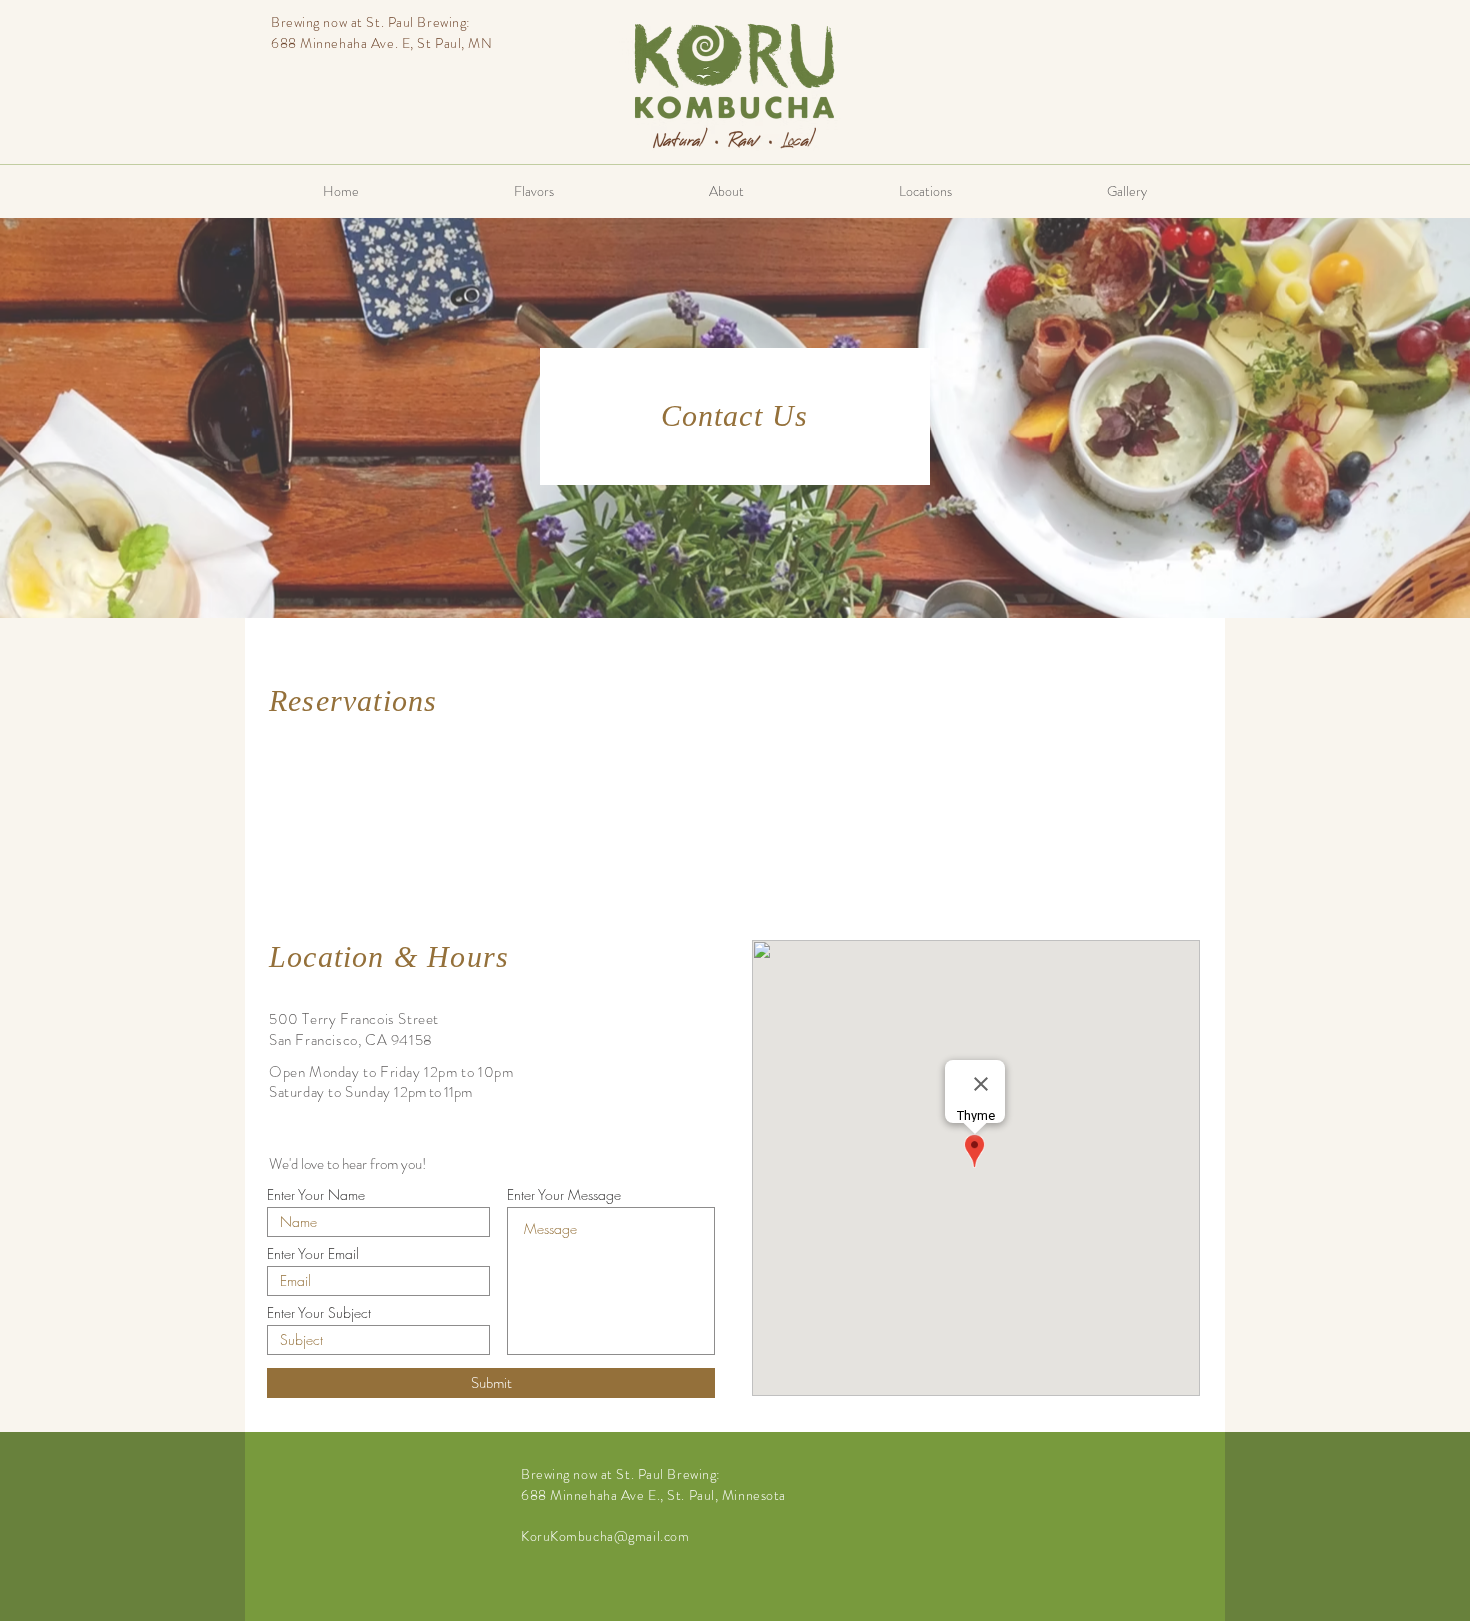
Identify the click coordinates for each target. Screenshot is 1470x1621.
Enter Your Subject (319, 1313)
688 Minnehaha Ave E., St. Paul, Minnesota (653, 1495)
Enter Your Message (564, 1195)
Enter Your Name (316, 1195)
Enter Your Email (313, 1254)
